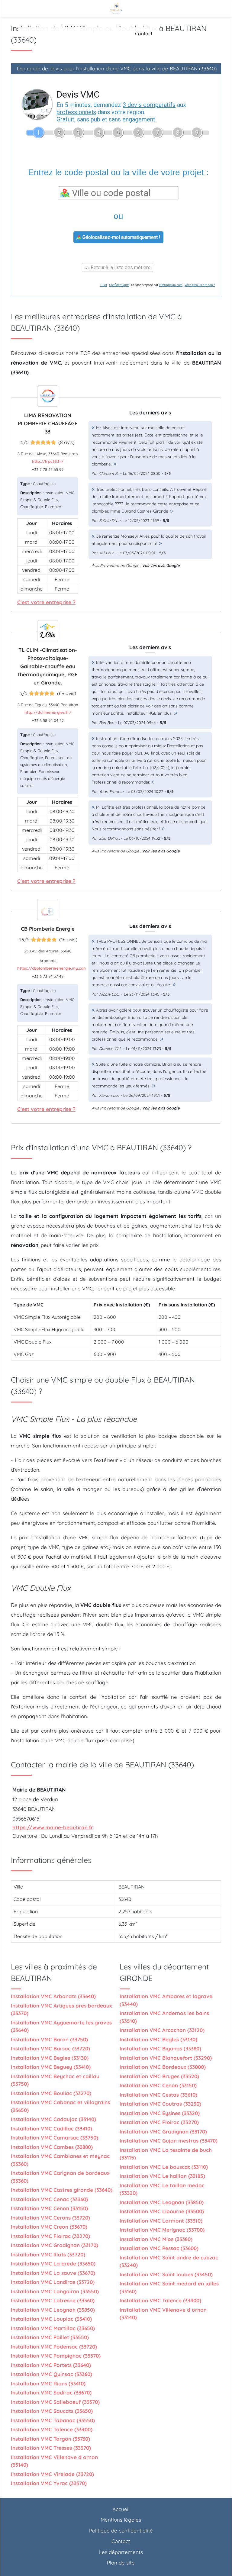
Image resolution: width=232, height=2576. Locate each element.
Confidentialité (119, 285)
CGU (104, 285)
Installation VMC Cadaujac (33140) (53, 2119)
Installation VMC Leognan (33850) (53, 2310)
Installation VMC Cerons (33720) (50, 2218)
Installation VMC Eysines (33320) (160, 2113)
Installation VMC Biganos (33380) (160, 2048)
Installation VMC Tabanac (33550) (53, 2420)
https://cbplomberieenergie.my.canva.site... (59, 968)
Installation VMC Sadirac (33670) (51, 2392)
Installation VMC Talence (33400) (52, 2429)
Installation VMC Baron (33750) (49, 2039)
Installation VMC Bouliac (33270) (51, 2093)
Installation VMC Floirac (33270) (50, 2236)
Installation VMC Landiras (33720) (53, 2282)
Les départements (121, 2552)
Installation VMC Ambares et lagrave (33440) (166, 2000)
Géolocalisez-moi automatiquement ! (121, 237)
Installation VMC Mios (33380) (156, 2239)
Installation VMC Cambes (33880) (52, 2147)
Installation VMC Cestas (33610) (158, 2095)
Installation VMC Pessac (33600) (159, 2248)
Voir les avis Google (161, 565)
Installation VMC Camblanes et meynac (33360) (60, 2160)
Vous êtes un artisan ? (200, 285)
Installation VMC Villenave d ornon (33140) (54, 2461)
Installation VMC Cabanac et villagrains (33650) (60, 2106)
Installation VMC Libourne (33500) (162, 2211)
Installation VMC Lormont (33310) (161, 2221)
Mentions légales (121, 2520)
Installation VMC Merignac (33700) (162, 2230)
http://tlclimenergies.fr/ (48, 712)
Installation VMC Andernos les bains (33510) (164, 2017)
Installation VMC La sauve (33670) (53, 2273)
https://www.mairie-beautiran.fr (53, 1827)
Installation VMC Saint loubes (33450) (166, 2274)
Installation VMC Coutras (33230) (160, 2104)
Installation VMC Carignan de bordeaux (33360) (60, 2177)
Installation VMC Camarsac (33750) (55, 2138)
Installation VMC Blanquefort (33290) (166, 2058)
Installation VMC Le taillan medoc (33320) (162, 2189)
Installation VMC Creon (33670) (49, 2227)
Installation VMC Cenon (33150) (49, 2208)
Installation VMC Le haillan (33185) (162, 2176)
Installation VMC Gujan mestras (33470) (169, 2141)
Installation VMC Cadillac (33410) (52, 2128)
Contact (144, 34)
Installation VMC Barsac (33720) (50, 2048)
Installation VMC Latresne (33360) (53, 2300)
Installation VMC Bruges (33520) (159, 2076)
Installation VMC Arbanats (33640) (53, 1996)
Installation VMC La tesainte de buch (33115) (166, 2154)
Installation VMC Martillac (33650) (53, 2328)
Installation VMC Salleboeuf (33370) (55, 2402)
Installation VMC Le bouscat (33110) (164, 2167)
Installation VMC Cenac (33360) (49, 2199)
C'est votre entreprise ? (46, 602)
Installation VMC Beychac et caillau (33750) (55, 2080)
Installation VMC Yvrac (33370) (49, 2483)
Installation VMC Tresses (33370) (51, 2448)
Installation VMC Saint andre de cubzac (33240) (169, 2261)
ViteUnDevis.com (171, 285)
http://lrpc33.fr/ (48, 461)
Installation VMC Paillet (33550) (50, 2337)
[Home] (116, 8)
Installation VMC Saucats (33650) (52, 2411)
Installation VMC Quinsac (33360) (52, 2374)
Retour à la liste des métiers (120, 267)
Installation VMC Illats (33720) (48, 2254)
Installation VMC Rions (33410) (48, 2383)
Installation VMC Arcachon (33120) (162, 2030)
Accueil (121, 2509)
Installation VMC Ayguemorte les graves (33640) (61, 2026)
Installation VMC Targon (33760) (50, 2439)
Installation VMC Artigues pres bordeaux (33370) (61, 2009)
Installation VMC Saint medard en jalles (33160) (169, 2287)
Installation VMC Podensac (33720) (54, 2347)
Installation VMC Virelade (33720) (52, 2474)
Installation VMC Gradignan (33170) (55, 2245)
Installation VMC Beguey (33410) (51, 2067)
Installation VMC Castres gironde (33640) (62, 2190)
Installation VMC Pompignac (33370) (56, 2356)
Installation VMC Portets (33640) (51, 2365)
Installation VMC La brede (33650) (53, 2264)
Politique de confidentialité (121, 2531)
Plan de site (121, 2563)
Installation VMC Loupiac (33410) (51, 2319)
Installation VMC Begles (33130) (50, 2058)
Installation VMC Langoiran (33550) (55, 2291)
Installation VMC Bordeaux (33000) (163, 2067)
